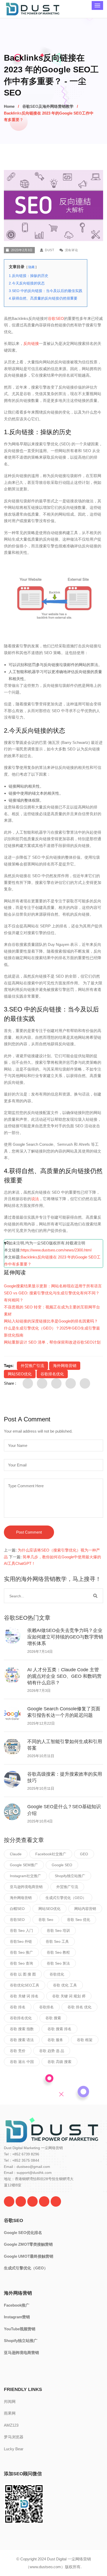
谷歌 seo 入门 (21, 1931)
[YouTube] (32, 2201)
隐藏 (31, 267)
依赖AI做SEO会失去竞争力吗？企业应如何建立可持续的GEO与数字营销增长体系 (65, 1637)
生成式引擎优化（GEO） (66, 1898)
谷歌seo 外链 (21, 1941)
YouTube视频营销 (20, 2329)
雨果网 (10, 2413)
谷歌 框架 (85, 2040)
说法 (35, 1199)
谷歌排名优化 (52, 1374)
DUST (49, 250)
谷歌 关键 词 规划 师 (69, 1996)
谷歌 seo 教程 (58, 1952)
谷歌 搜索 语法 (22, 2040)
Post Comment (29, 1532)
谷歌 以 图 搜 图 (23, 1974)
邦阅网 (10, 2401)
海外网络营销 (65, 1366)
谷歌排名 (46, 2007)
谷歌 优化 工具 (65, 1985)
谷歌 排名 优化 (79, 2007)
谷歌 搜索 (53, 2018)
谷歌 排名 (18, 2007)
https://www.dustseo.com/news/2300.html (56, 1250)
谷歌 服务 (55, 2040)
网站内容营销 (85, 1909)
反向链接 (31, 343)
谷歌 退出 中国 (22, 2062)
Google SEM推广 (24, 1865)
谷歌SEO (56, 318)
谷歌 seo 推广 (21, 1952)
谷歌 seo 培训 (58, 1931)
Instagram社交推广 (25, 1876)
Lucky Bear (14, 2449)
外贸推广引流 (32, 1366)
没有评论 (71, 250)
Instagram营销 (17, 2317)
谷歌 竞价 (18, 2051)
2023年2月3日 (22, 250)
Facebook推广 (17, 2305)
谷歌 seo (46, 1920)
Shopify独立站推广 (70, 1876)
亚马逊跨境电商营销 (26, 1887)
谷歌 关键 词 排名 (24, 1996)
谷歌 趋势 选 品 (52, 2051)
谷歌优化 (57, 1974)
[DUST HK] (56, 2201)
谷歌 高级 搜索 (59, 2062)
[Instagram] (44, 2201)
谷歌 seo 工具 (57, 1941)
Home (9, 106)
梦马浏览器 (14, 2437)
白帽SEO (17, 1909)
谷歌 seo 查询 (21, 1963)
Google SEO (62, 1865)
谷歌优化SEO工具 (25, 1985)
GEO (84, 1854)
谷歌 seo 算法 (58, 1963)
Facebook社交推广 (51, 1854)
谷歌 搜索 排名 (59, 2029)
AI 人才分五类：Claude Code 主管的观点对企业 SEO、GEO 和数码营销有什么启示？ (64, 1676)
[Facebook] (21, 2201)
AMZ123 (11, 2425)
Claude (16, 1854)
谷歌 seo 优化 (79, 1920)
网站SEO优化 (20, 1374)
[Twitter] (9, 2201)
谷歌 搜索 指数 (22, 2029)
